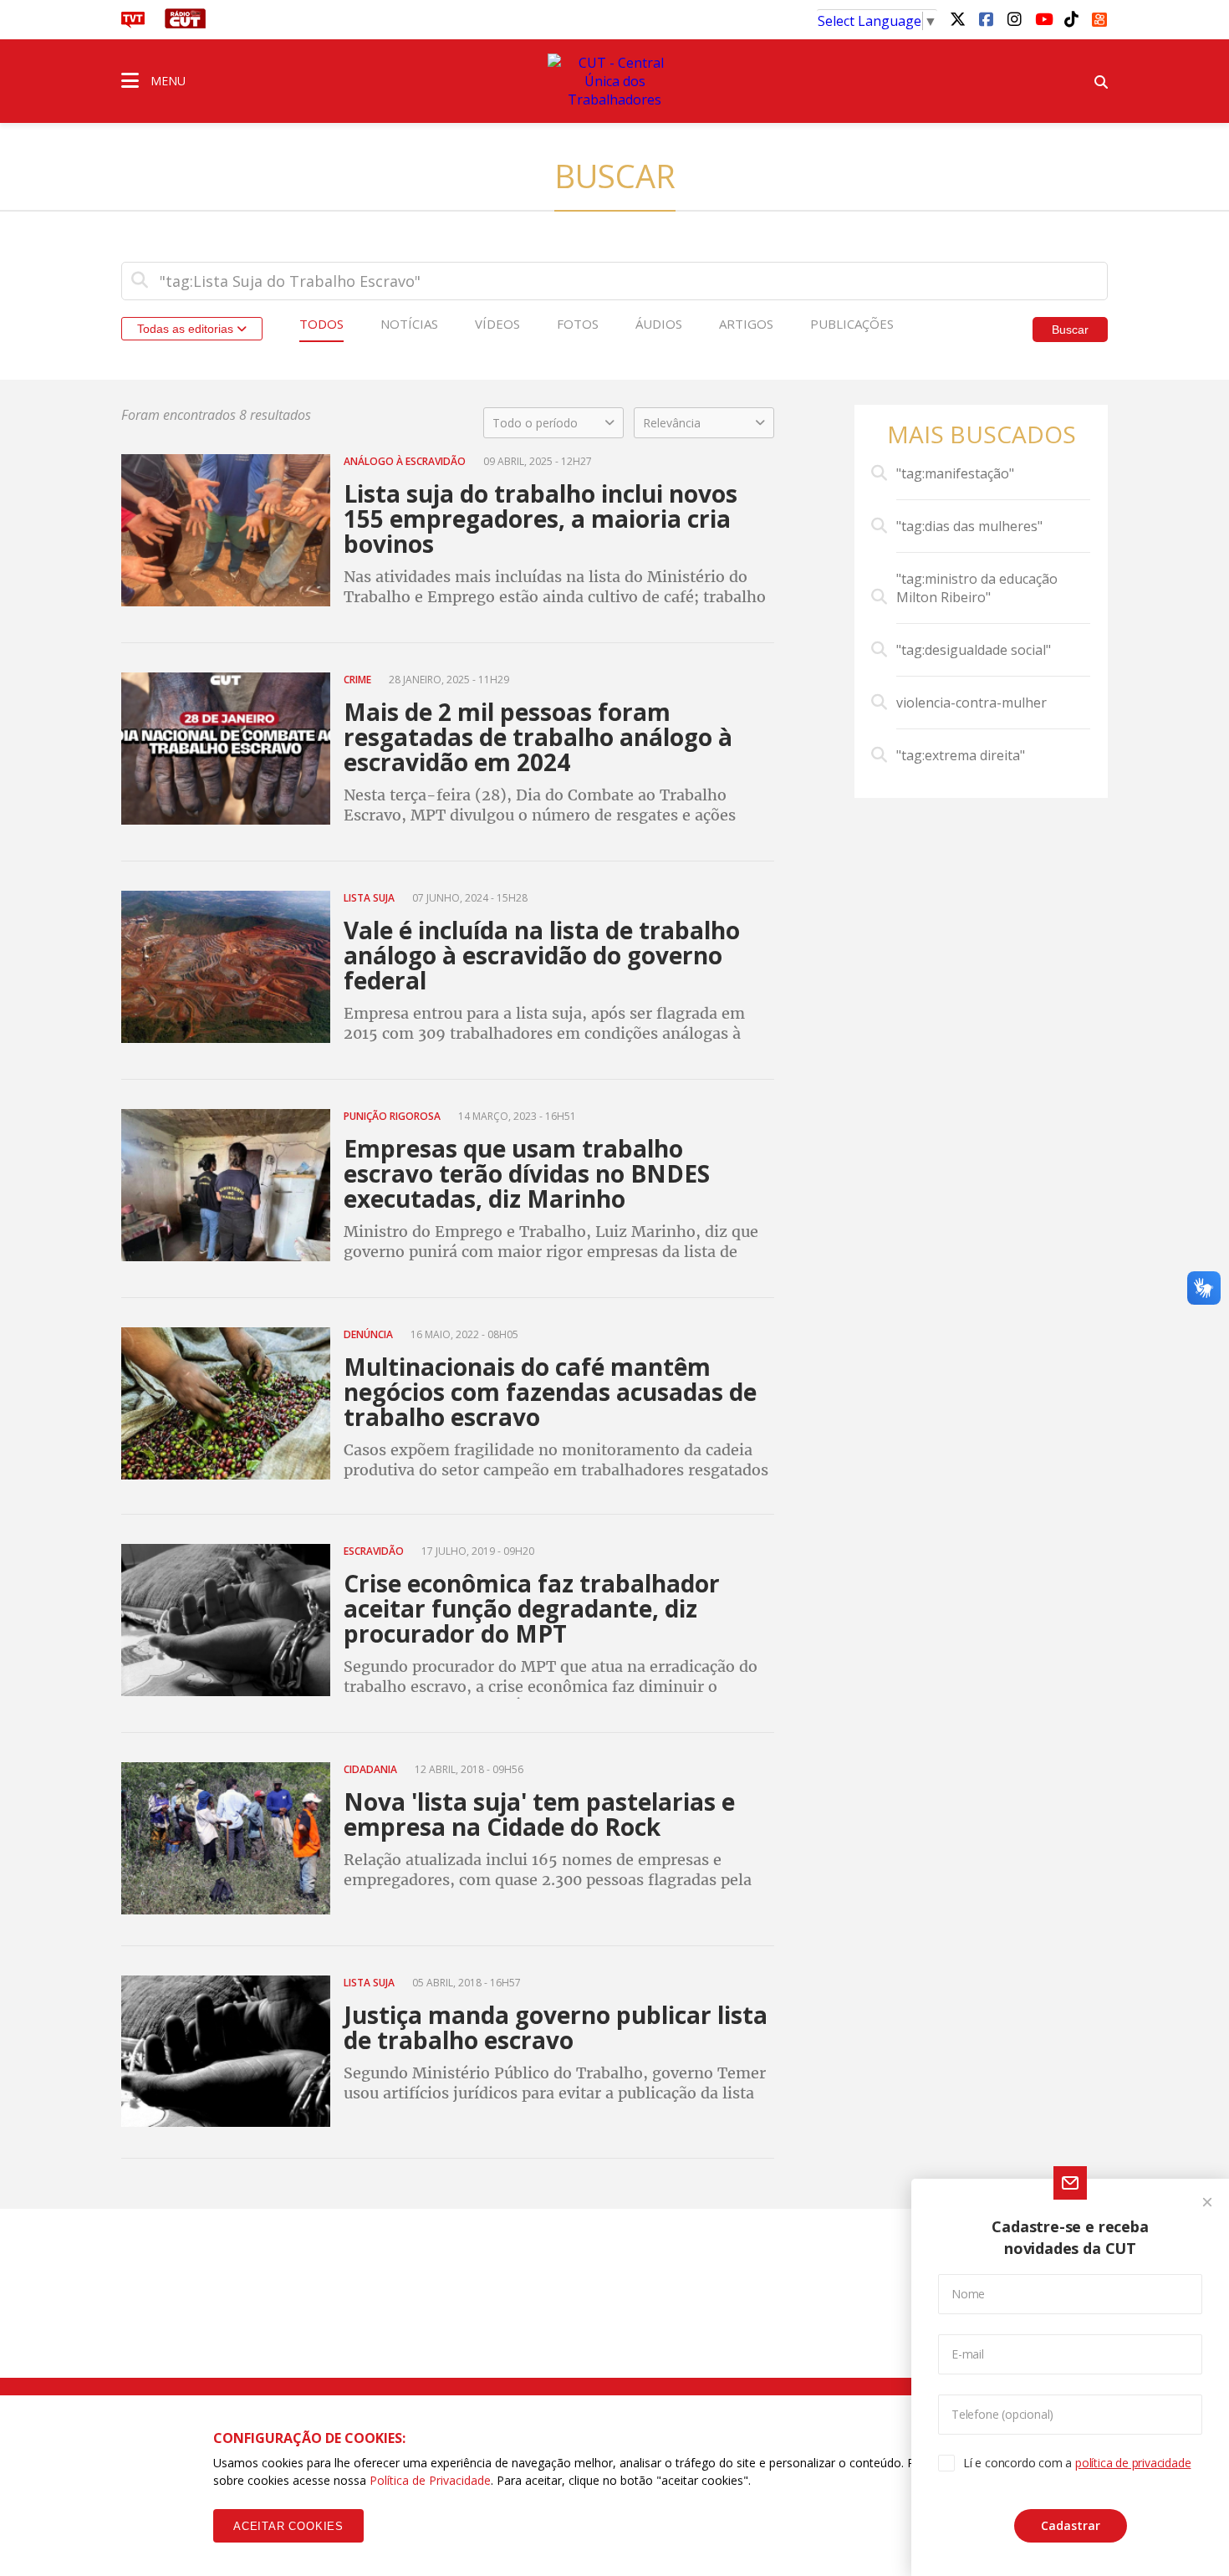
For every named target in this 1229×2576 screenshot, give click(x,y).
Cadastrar (1071, 2525)
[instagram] (1014, 18)
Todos (321, 324)
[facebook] (986, 18)
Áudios (659, 324)
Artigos (746, 324)
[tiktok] (1071, 18)
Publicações (852, 324)
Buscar (1070, 330)
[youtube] (1043, 18)
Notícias (409, 324)
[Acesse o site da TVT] (133, 23)
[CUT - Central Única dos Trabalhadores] (614, 81)
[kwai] (1099, 17)
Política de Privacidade (430, 2480)
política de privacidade (1133, 2463)
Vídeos (497, 324)
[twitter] (957, 18)
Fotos (578, 324)
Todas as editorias (187, 329)
